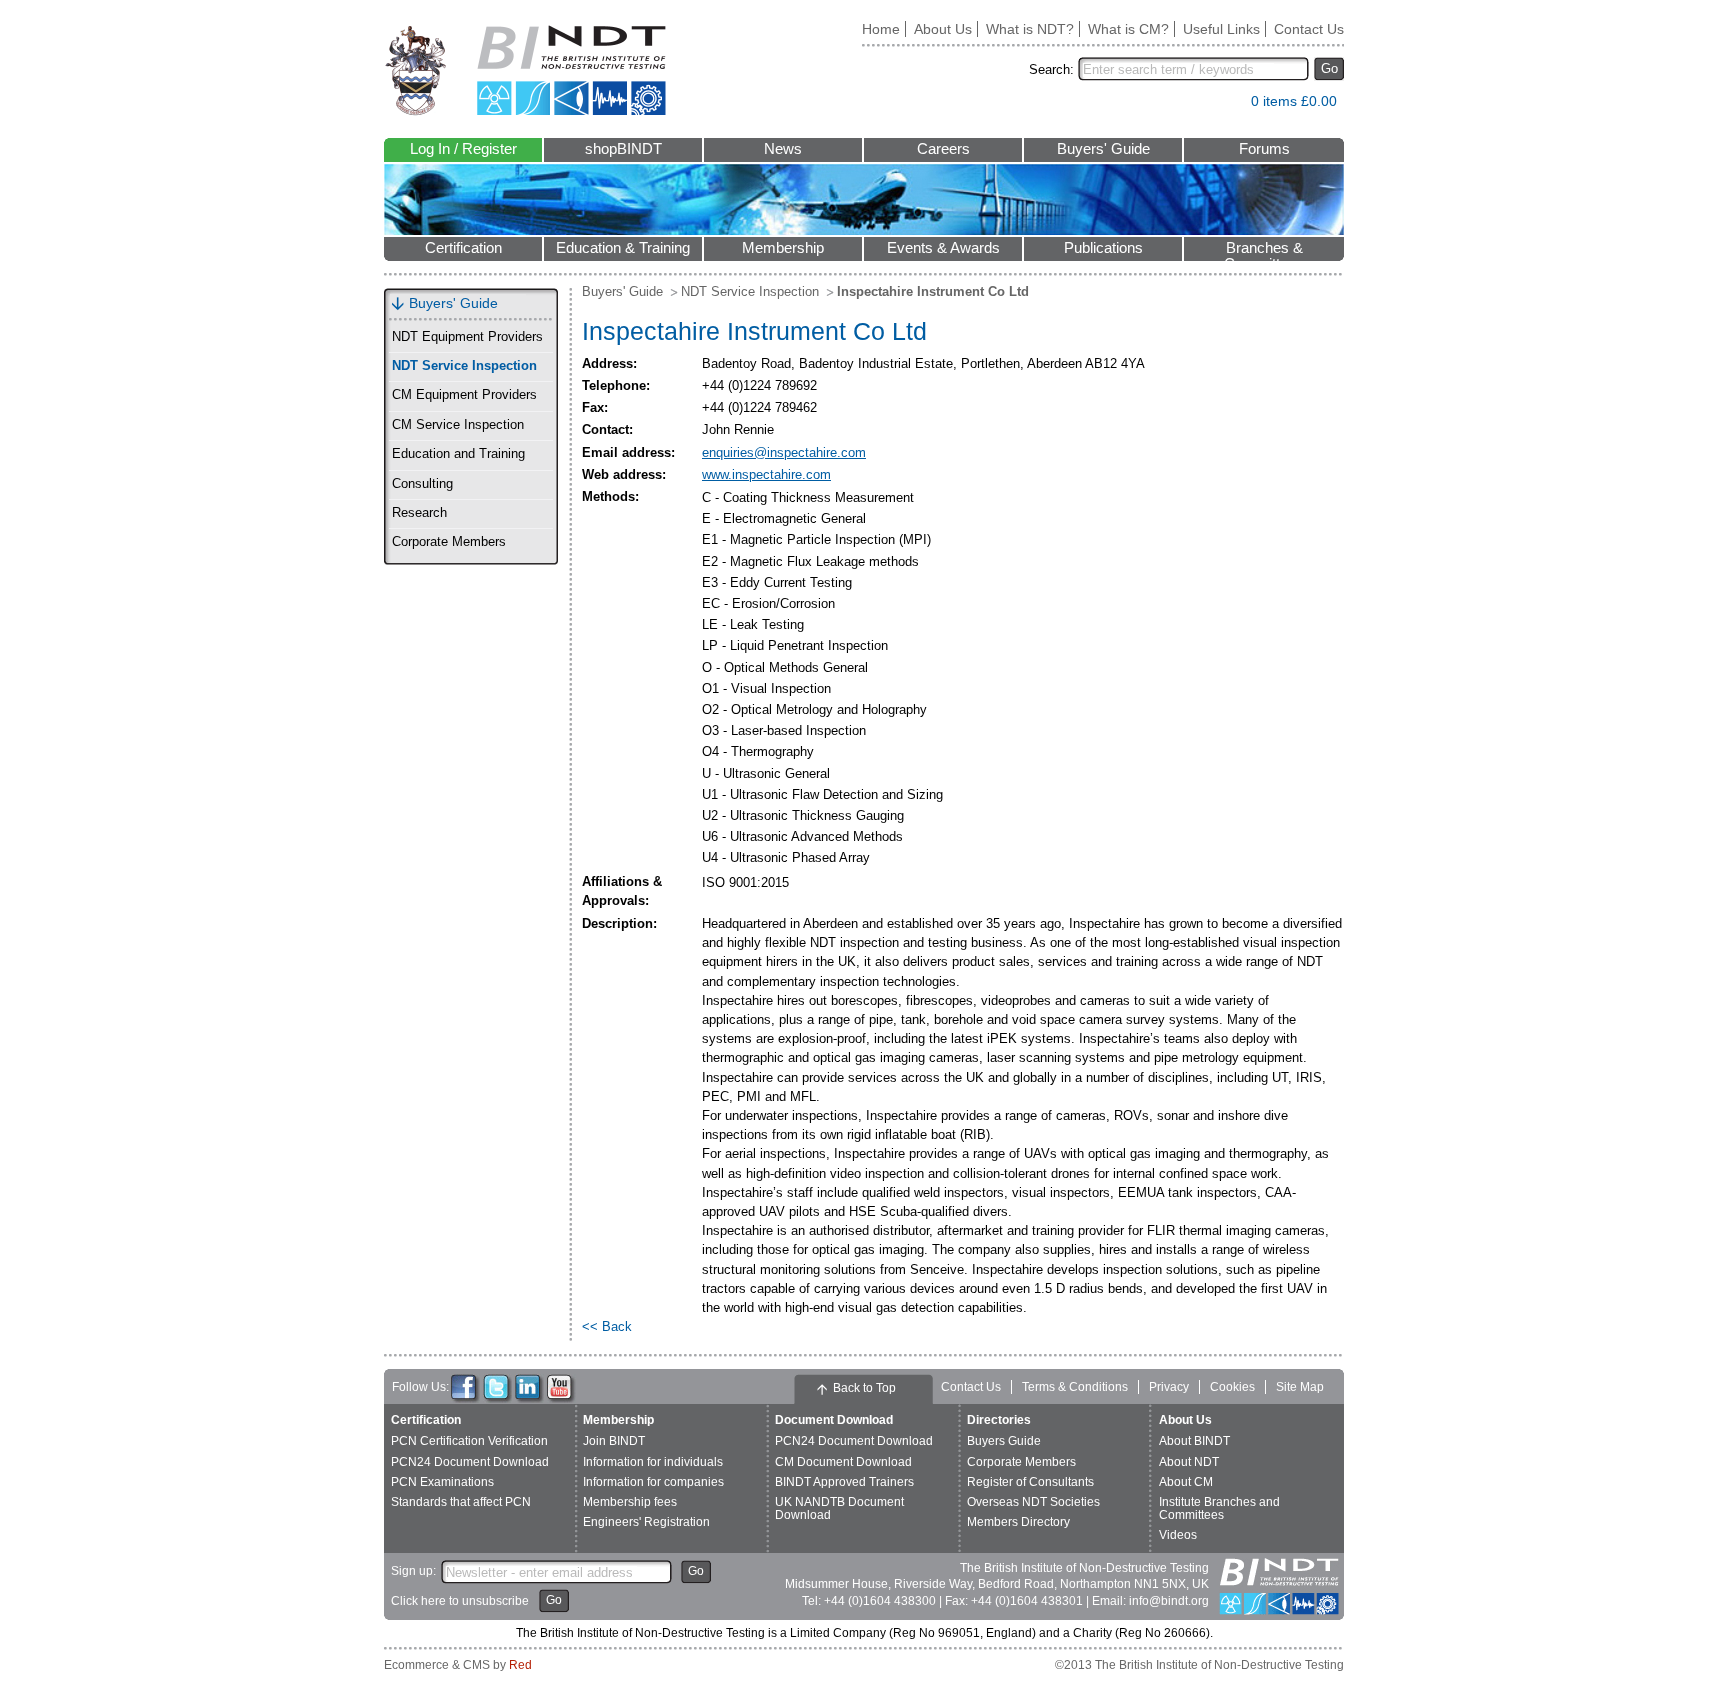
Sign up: (413, 1571)
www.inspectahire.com (766, 474)
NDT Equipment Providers (467, 337)
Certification (463, 248)
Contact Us (1309, 29)
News (783, 149)
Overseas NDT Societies (1033, 1502)
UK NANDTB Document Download (839, 1508)
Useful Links (1221, 29)
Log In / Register (463, 149)
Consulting (422, 484)
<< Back (607, 1326)
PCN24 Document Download (470, 1462)
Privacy (1169, 1387)
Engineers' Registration (646, 1522)
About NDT (1189, 1462)
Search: (1051, 69)
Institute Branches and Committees (1219, 1508)
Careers (943, 149)
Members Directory (1018, 1522)
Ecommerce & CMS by (458, 1665)
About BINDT (1194, 1441)
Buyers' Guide (1103, 149)
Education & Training (623, 248)
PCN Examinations (442, 1482)
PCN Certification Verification (469, 1441)
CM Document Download (843, 1462)
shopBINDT (623, 149)
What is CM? (1128, 29)
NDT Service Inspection (464, 366)
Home (881, 29)
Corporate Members (449, 542)
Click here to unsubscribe (460, 1601)
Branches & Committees (1264, 250)
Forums (1264, 149)
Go (1329, 68)
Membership (783, 248)
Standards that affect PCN (461, 1502)
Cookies (1232, 1387)
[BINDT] (525, 70)
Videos (1178, 1535)
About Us (943, 29)
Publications (1103, 248)
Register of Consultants (1030, 1482)
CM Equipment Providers (464, 395)
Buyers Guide (1004, 1441)
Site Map (1300, 1387)
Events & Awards (943, 248)
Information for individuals (653, 1462)
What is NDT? (1030, 29)
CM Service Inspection (458, 425)
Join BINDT (614, 1441)
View (1226, 105)
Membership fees (630, 1502)
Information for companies (653, 1482)
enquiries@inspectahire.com (784, 452)
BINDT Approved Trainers (844, 1482)
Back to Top (864, 1388)
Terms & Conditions (1075, 1387)
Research (419, 513)
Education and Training (458, 454)
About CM (1186, 1482)
